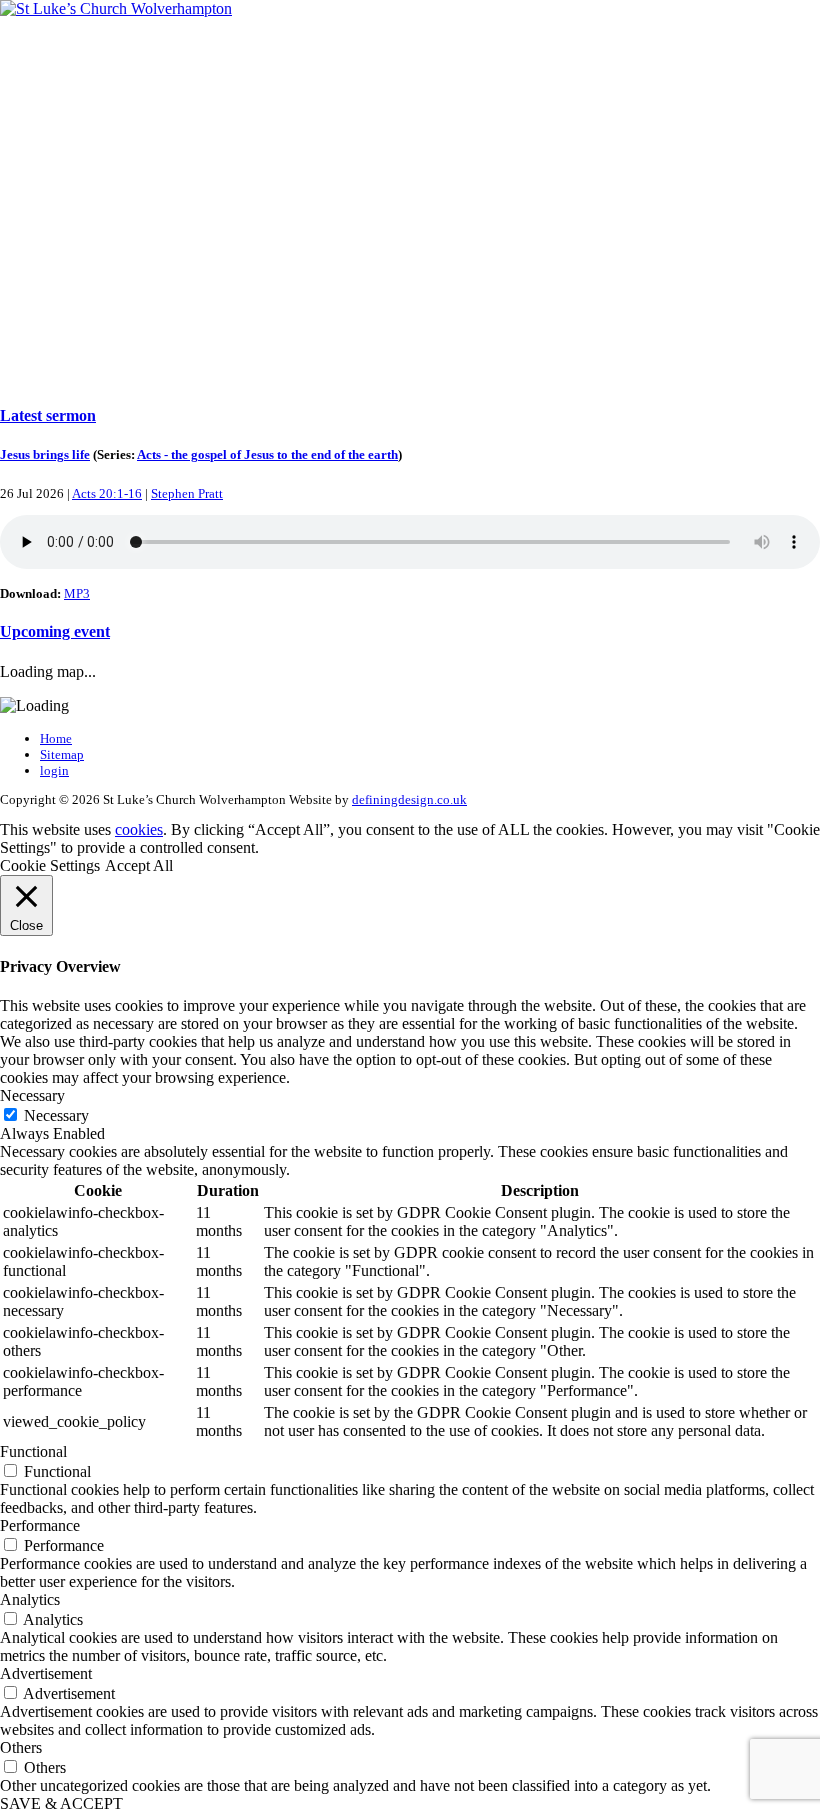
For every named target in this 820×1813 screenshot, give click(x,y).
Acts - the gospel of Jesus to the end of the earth (267, 454)
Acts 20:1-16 (107, 493)
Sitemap (62, 754)
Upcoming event (55, 631)
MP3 (77, 593)
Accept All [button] (139, 865)
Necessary (56, 1115)
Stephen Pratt (187, 493)
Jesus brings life (45, 454)
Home (56, 738)
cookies (139, 829)
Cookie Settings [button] (50, 865)
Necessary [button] (32, 1095)
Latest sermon (48, 415)
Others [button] (21, 1747)
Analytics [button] (30, 1599)
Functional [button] (33, 1451)
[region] (410, 202)
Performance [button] (40, 1525)
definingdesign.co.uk (409, 799)
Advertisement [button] (46, 1673)
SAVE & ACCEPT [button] (61, 1803)
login (54, 770)
